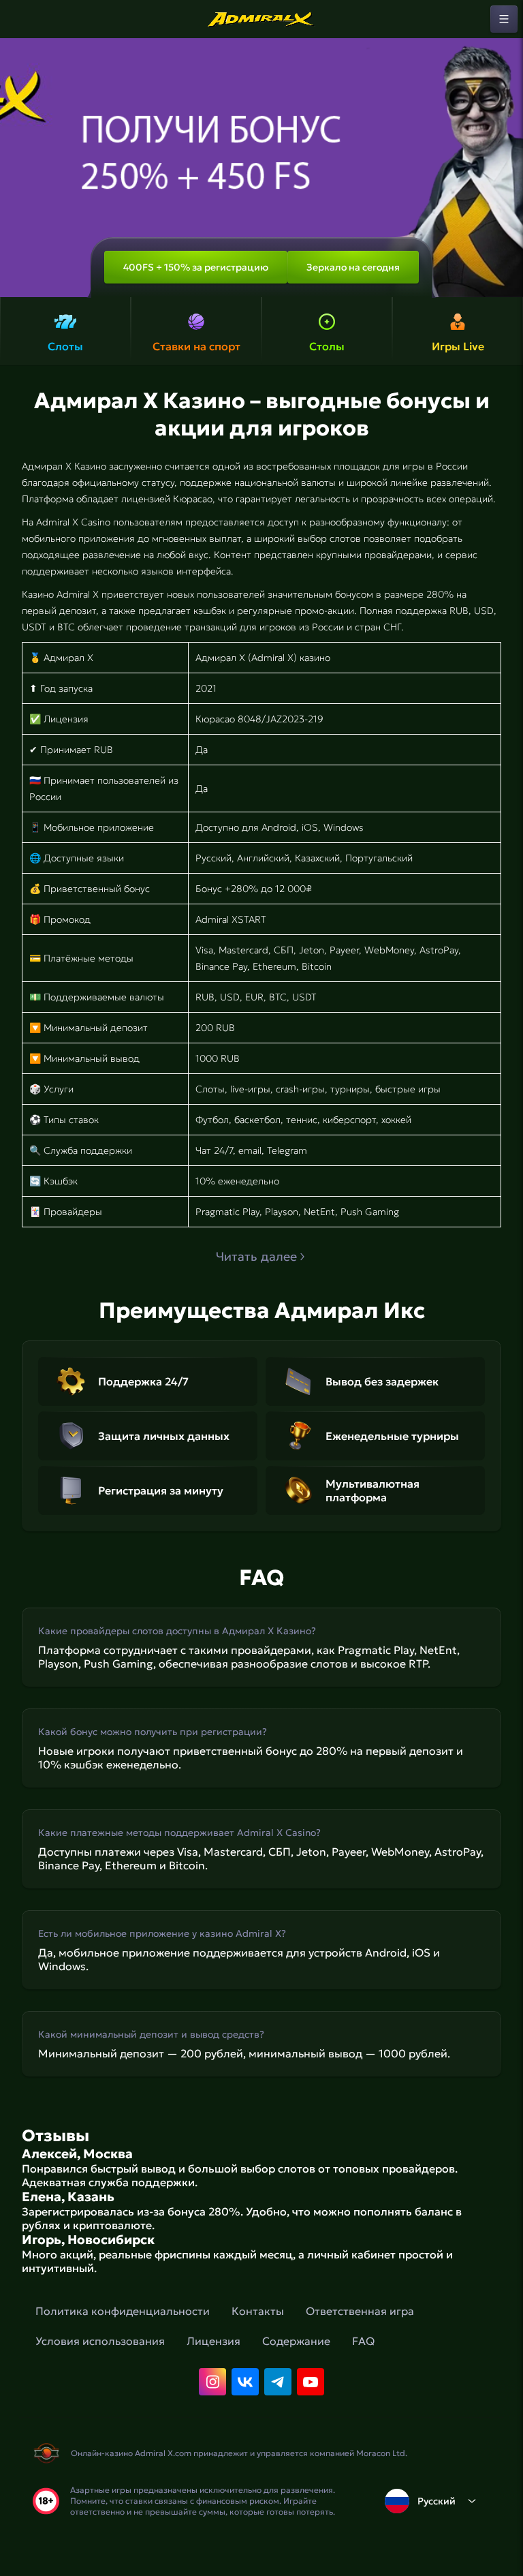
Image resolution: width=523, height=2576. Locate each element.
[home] (261, 19)
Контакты (258, 2311)
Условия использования (100, 2341)
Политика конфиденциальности (123, 2311)
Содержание (296, 2341)
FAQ (363, 2341)
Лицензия (213, 2341)
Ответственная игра (360, 2311)
